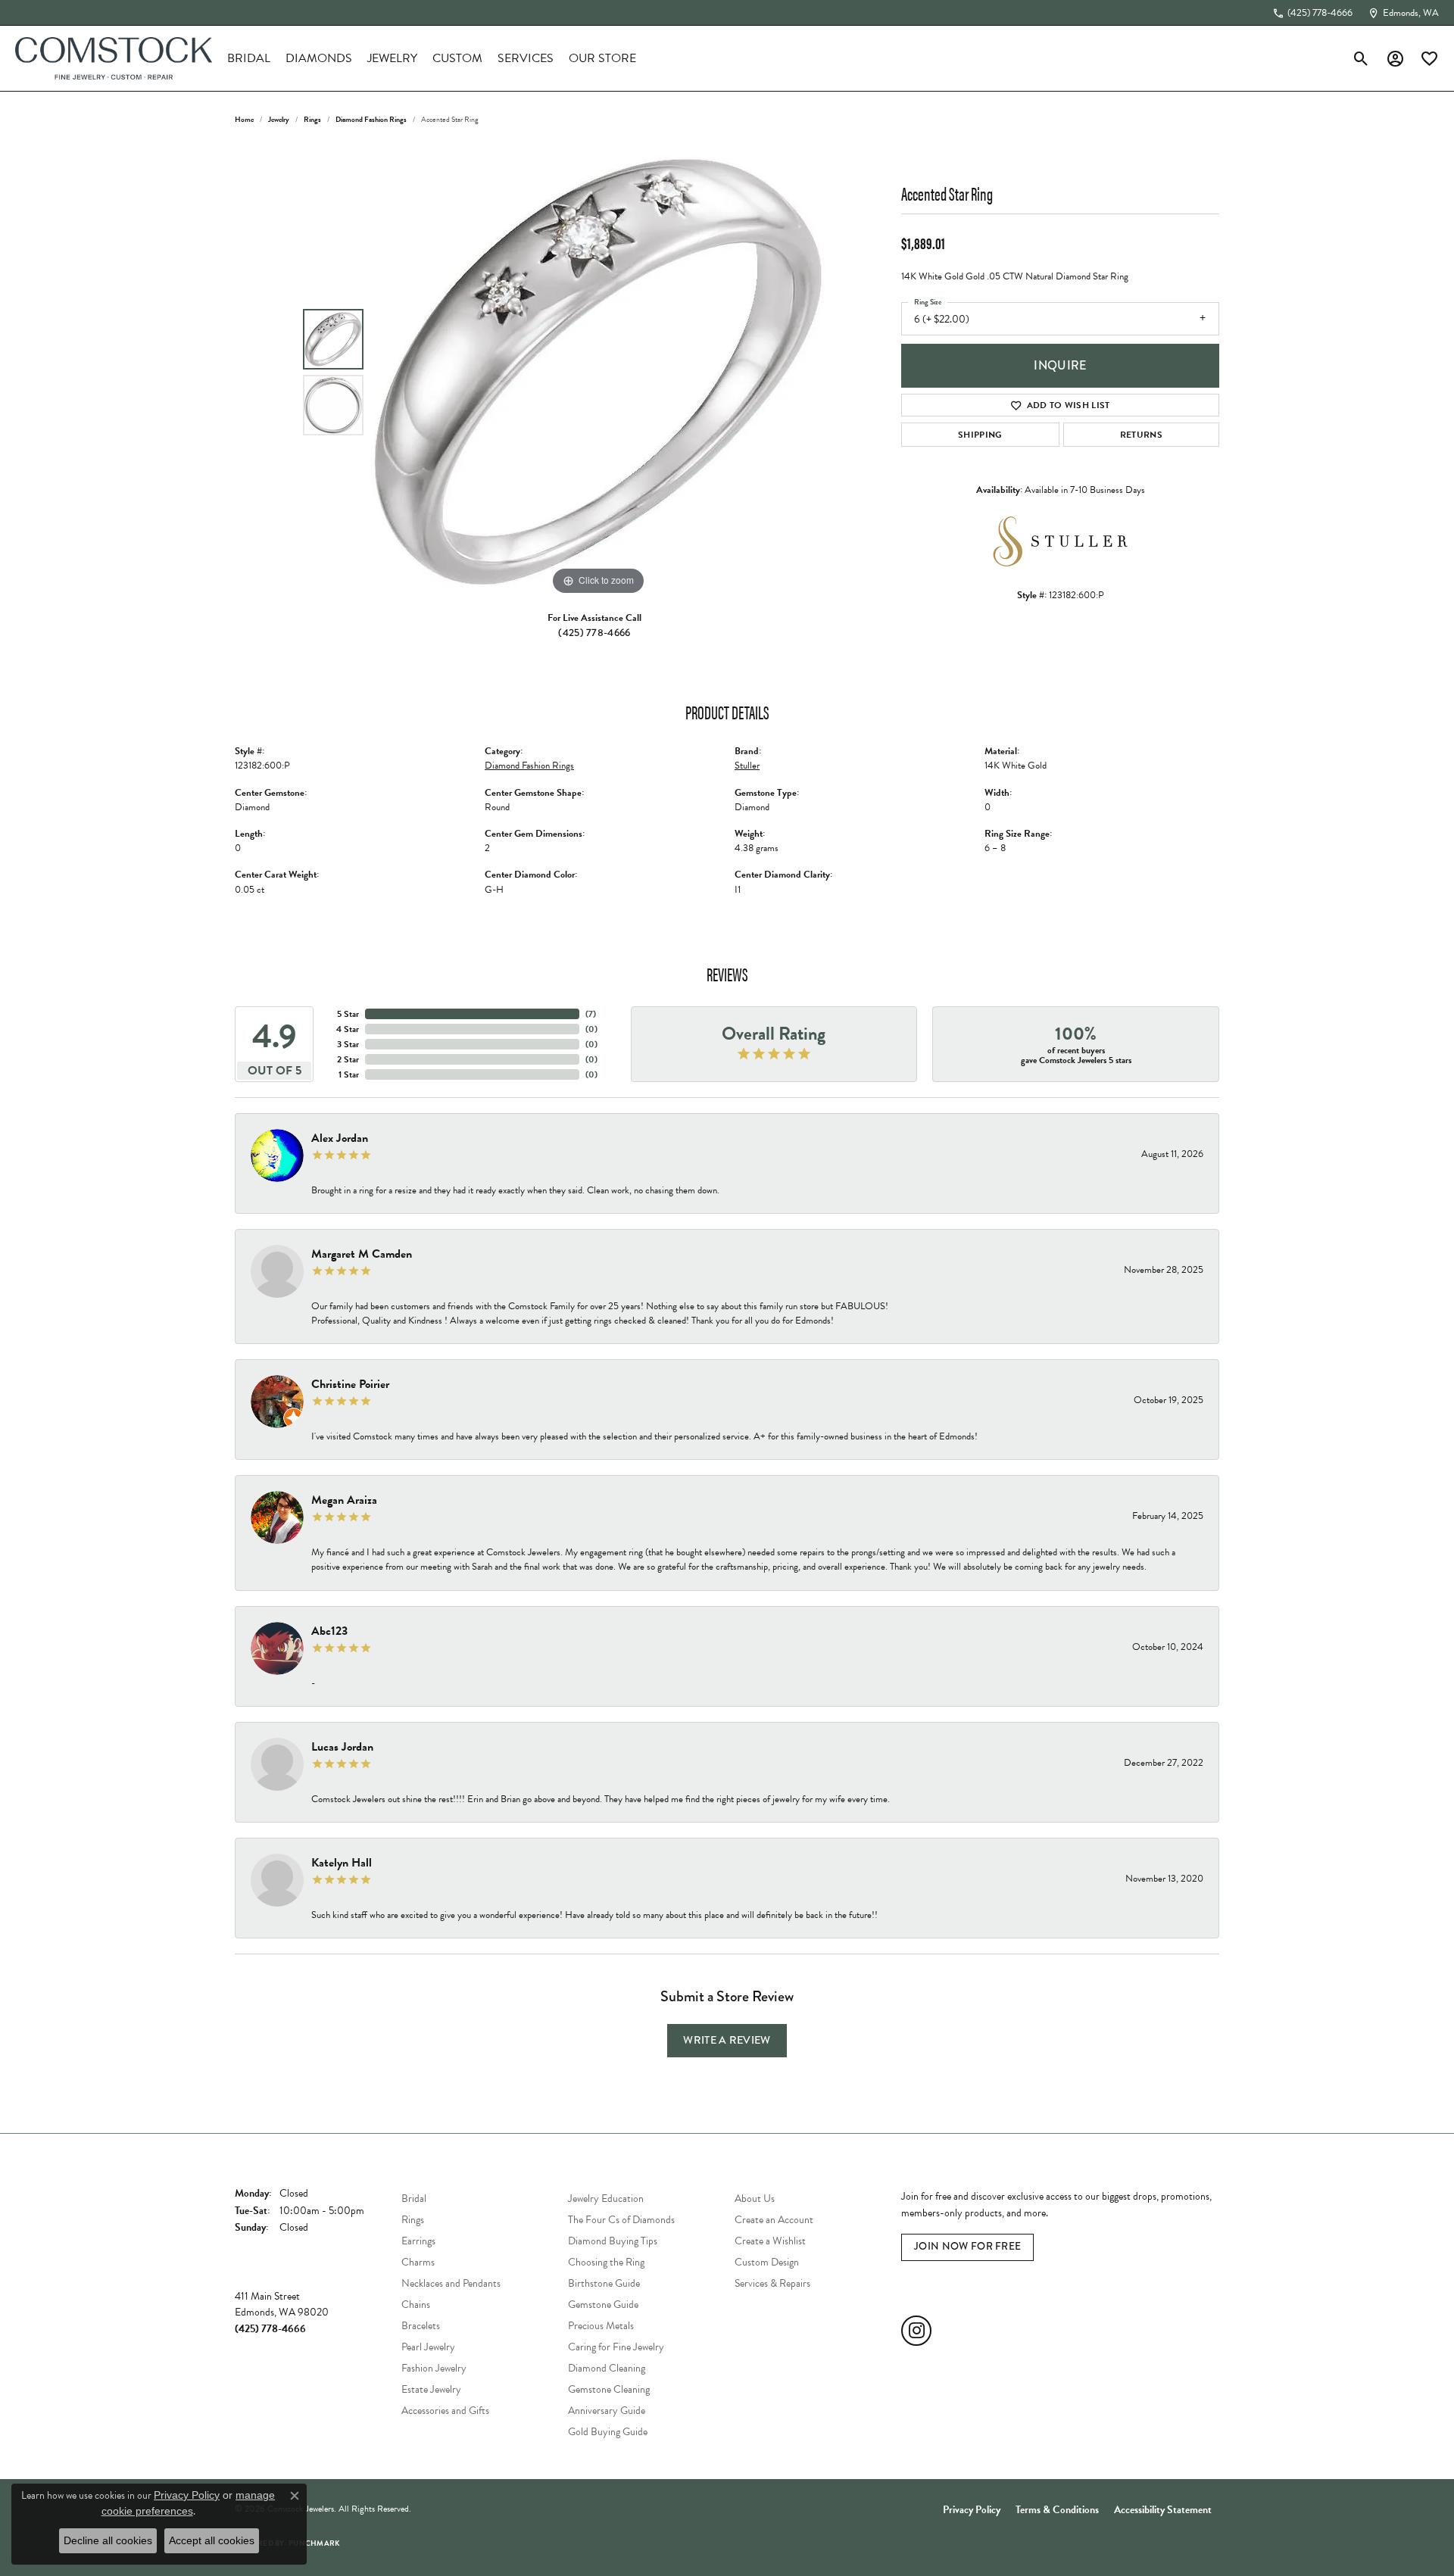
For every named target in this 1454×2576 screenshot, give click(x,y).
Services (526, 58)
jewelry (279, 119)
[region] (598, 372)
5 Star (348, 1014)
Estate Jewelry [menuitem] (431, 2389)
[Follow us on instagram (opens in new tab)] (916, 2331)
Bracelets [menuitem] (421, 2326)
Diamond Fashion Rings (371, 119)
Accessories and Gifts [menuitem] (445, 2411)
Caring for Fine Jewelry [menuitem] (616, 2347)
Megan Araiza (344, 1500)
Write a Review (727, 2040)
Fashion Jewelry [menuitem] (434, 2368)
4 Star (348, 1029)
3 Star (348, 1044)
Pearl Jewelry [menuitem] (428, 2347)
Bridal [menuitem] (414, 2199)
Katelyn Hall (342, 1863)
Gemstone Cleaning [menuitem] (609, 2389)
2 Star (348, 1059)
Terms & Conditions (1057, 2510)
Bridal (249, 58)
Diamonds (319, 58)
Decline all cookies (108, 2540)
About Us (755, 2199)
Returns (1141, 435)
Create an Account (774, 2220)
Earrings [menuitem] (418, 2241)
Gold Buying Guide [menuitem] (608, 2432)
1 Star (349, 1074)
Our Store (602, 58)
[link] (1312, 13)
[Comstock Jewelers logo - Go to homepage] (114, 58)
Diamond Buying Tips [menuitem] (613, 2241)
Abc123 (329, 1631)
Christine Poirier (350, 1384)
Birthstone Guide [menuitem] (604, 2283)
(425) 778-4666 (594, 633)
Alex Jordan (340, 1138)
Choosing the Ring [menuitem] (606, 2262)
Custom (457, 58)
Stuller (747, 766)
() (591, 1014)
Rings (312, 119)
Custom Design (767, 2262)
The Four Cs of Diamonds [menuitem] (621, 2220)
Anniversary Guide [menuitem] (607, 2411)
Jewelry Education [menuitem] (606, 2199)
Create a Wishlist (770, 2241)
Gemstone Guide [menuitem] (603, 2305)
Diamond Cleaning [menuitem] (607, 2368)
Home (244, 119)
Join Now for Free (967, 2246)
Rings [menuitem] (413, 2220)
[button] (1361, 58)
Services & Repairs (772, 2283)
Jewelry (392, 58)
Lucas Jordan (342, 1747)
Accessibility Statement (1163, 2510)
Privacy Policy (972, 2510)
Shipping (980, 435)
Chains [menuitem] (416, 2305)
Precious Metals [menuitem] (601, 2326)
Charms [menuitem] (418, 2262)
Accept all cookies (212, 2540)
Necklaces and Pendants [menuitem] (451, 2283)
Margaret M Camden (362, 1254)
